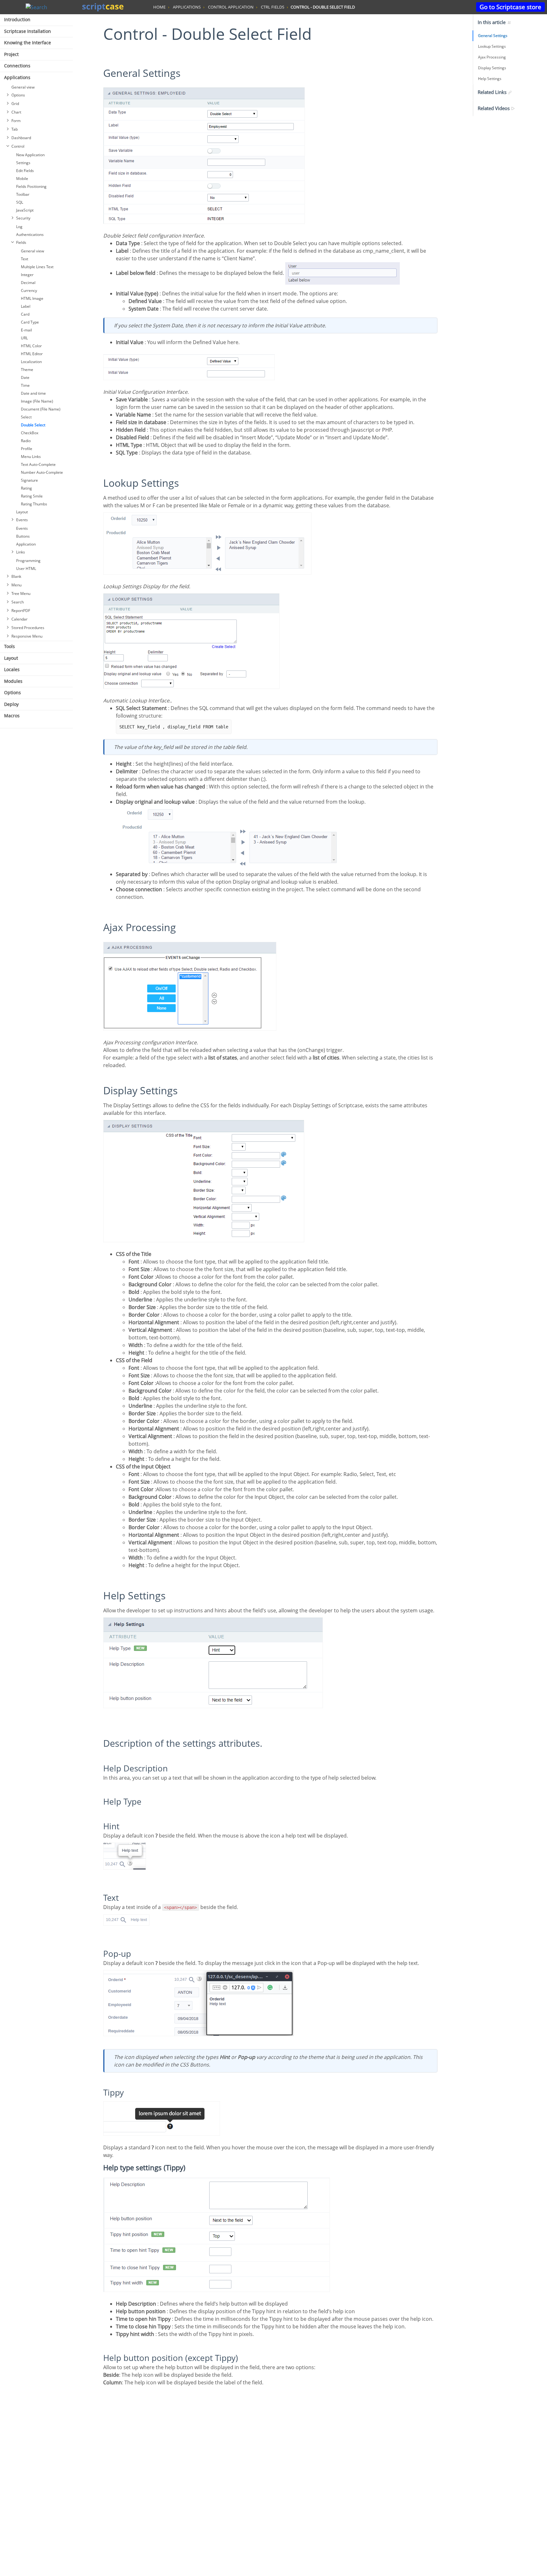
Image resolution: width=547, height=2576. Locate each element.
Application (26, 544)
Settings (23, 163)
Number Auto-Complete (42, 472)
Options (18, 95)
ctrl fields (273, 7)
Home (159, 7)
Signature (29, 480)
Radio (26, 441)
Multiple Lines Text (37, 267)
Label (26, 306)
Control (18, 146)
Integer (27, 275)
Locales (12, 669)
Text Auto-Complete (38, 464)
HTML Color (31, 346)
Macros (12, 716)
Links (21, 552)
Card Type (30, 322)
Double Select (33, 425)
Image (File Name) (37, 401)
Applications (17, 77)
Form (16, 121)
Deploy (11, 704)
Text (25, 259)
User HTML (26, 568)
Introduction (17, 19)
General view (23, 87)
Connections (17, 66)
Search (18, 602)
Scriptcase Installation (28, 31)
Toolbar (23, 194)
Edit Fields (25, 171)
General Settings (493, 36)
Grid (15, 104)
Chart (16, 112)
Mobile (22, 179)
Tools (9, 646)
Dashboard (21, 138)
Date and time (33, 393)
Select (26, 417)
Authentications (30, 235)
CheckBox (30, 433)
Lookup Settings (492, 46)
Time (25, 385)
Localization (31, 362)
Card (25, 314)
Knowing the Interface (28, 43)
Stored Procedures (28, 628)
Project (11, 54)
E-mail (26, 330)
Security (23, 218)
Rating (26, 488)
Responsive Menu (27, 636)
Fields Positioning (31, 186)
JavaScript (25, 210)
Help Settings (490, 79)
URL (24, 338)
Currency (29, 290)
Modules (13, 681)
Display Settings (492, 68)
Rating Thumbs (34, 504)
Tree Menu (21, 593)
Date (25, 377)
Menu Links (31, 457)
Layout (22, 512)
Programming (28, 561)
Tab (15, 129)
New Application (30, 155)
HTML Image (32, 298)
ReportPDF (21, 611)
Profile (27, 449)
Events (22, 520)
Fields (21, 242)
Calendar (19, 619)
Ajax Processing (492, 57)
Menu (16, 585)
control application (231, 7)
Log (19, 227)
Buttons (23, 536)
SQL (20, 202)
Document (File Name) (41, 409)
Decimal (28, 283)
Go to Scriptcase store (510, 7)
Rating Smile (32, 496)
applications (187, 7)
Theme (27, 370)
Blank (16, 576)
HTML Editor (32, 354)
